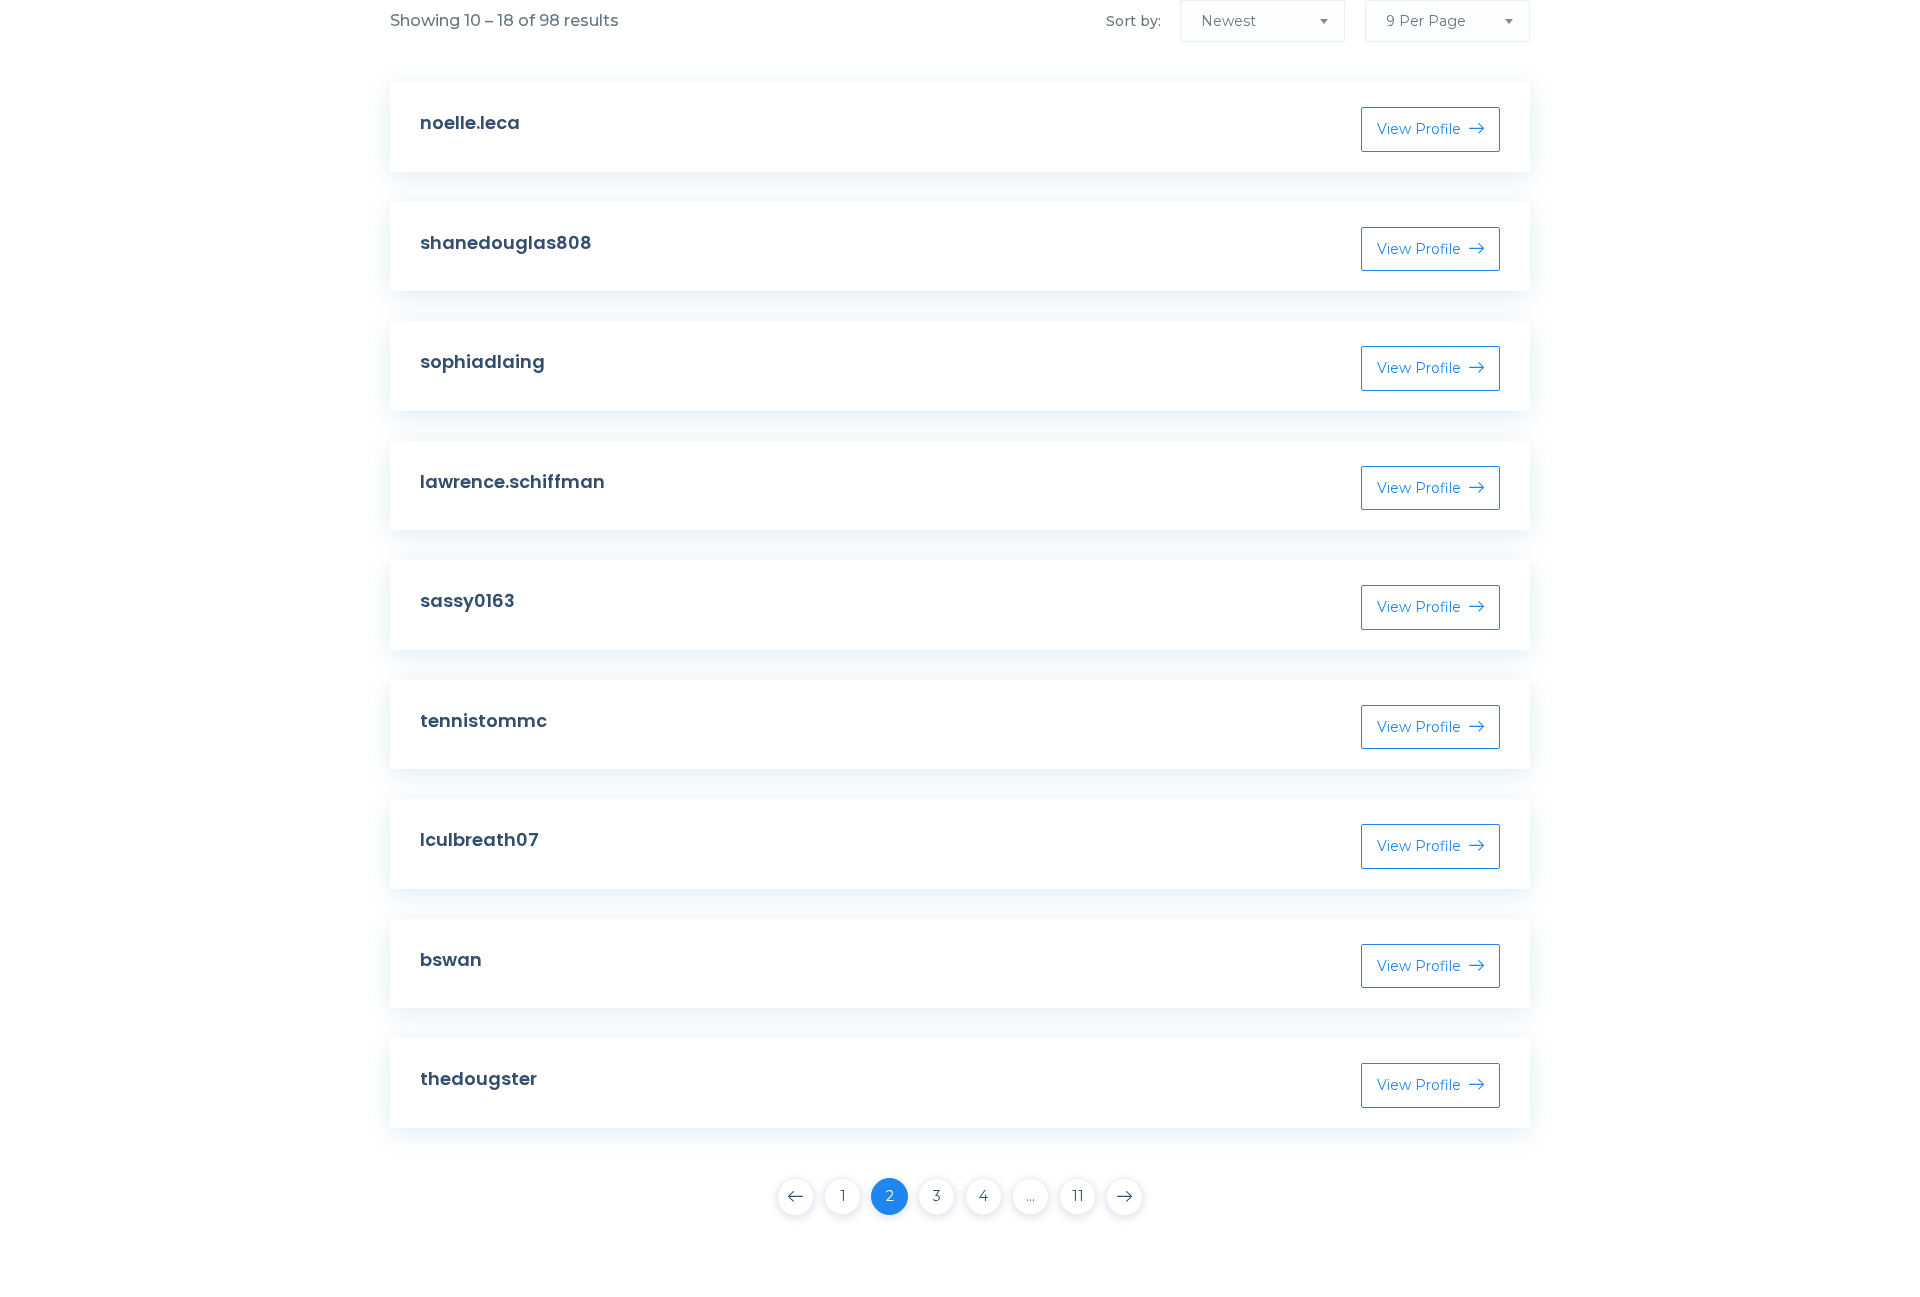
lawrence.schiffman (512, 481)
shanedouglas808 (506, 242)
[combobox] (1262, 21)
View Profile (1419, 129)
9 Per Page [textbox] (1426, 21)
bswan (451, 959)
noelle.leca (470, 122)
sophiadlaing (482, 361)
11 (1078, 1196)
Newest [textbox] (1228, 21)
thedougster (478, 1078)
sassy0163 (467, 600)
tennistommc (483, 720)
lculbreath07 (479, 839)
